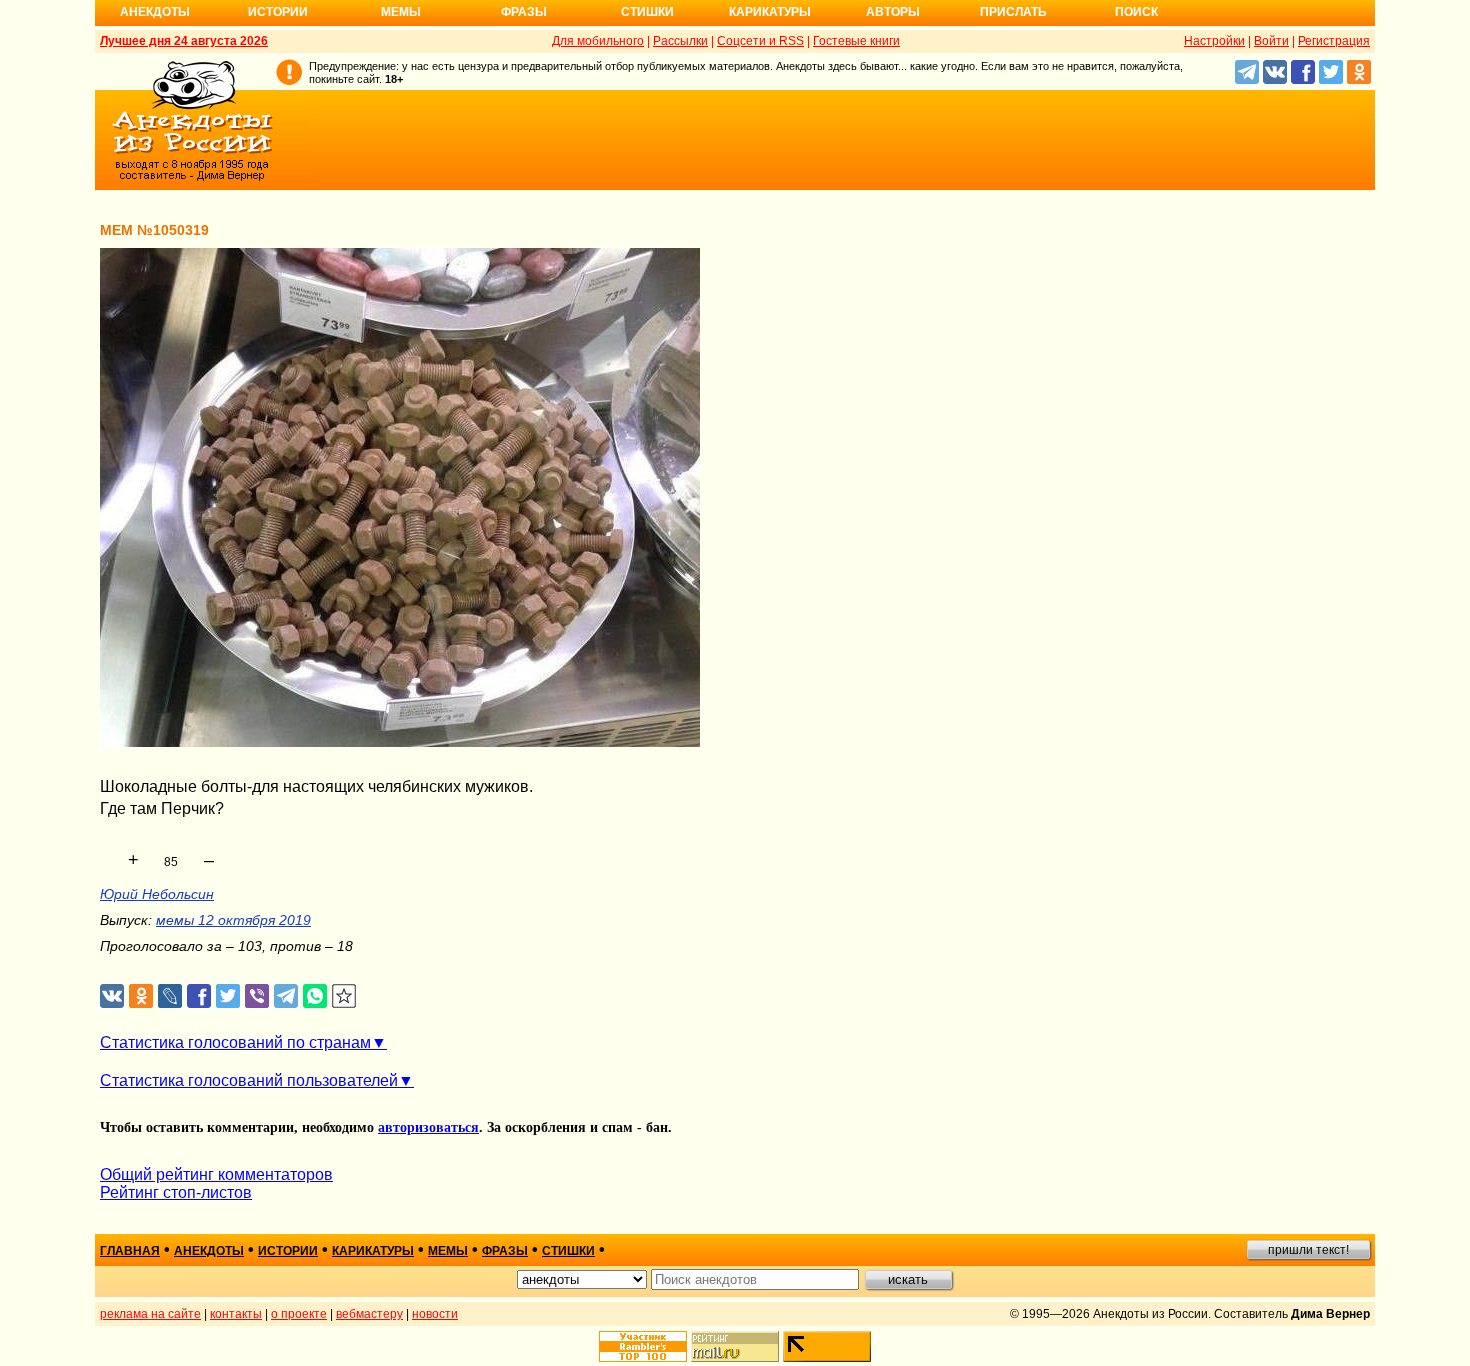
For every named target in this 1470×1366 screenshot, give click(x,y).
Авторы (893, 12)
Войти (1271, 41)
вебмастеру (369, 1314)
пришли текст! (1308, 1250)
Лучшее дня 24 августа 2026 (184, 41)
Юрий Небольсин (157, 894)
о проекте (299, 1314)
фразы (505, 1251)
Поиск (1136, 12)
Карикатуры (770, 12)
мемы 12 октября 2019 (233, 920)
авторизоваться (428, 1127)
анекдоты (209, 1251)
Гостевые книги (856, 41)
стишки (568, 1251)
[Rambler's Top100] (643, 1346)
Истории (278, 12)
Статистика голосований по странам (235, 1042)
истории (288, 1251)
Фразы (524, 12)
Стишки (647, 12)
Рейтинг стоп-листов (176, 1192)
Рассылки (680, 41)
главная (130, 1251)
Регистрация (1334, 41)
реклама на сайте (150, 1314)
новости (435, 1314)
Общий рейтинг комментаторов (216, 1174)
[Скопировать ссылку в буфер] (344, 996)
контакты (236, 1314)
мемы (448, 1251)
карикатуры (373, 1251)
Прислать (1013, 12)
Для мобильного (598, 41)
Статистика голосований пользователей (249, 1080)
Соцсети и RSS (760, 41)
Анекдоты (155, 12)
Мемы (401, 12)
